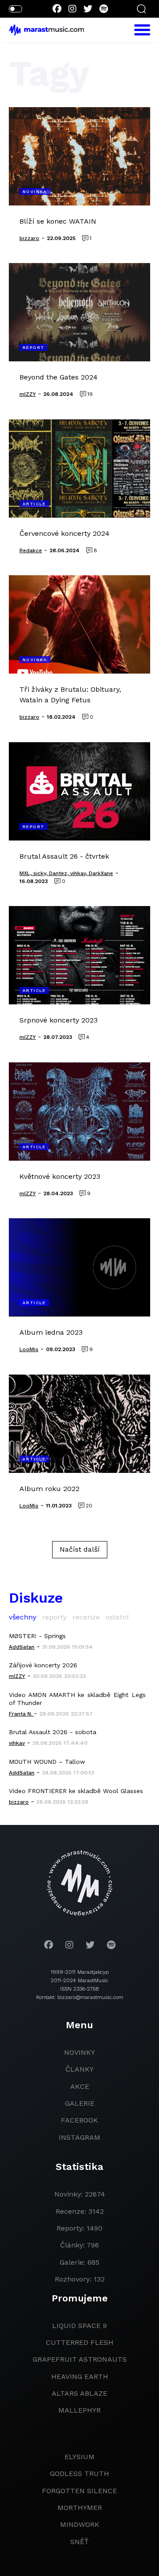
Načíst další (80, 1549)
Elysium (79, 2457)
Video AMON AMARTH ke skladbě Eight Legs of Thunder (77, 1699)
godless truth (79, 2473)
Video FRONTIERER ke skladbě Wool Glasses (76, 1791)
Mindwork (80, 2524)
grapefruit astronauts (80, 2359)
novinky (79, 2052)
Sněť (79, 2542)
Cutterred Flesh (80, 2342)
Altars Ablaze (79, 2393)
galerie (80, 2103)
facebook (79, 2120)
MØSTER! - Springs (37, 1636)
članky (79, 2069)
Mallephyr (79, 2410)
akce (80, 2086)
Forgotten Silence (79, 2491)
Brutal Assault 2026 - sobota (53, 1732)
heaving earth (80, 2377)
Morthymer (80, 2508)
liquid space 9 (79, 2326)
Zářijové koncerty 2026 (43, 1665)
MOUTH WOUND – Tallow (47, 1762)
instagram (79, 2137)
